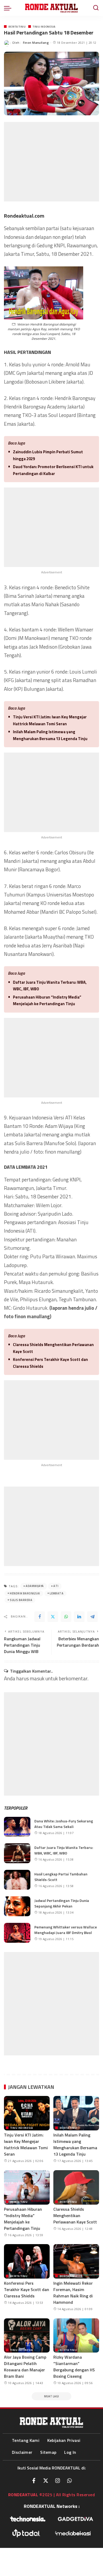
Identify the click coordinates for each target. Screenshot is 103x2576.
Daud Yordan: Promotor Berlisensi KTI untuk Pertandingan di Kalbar (53, 470)
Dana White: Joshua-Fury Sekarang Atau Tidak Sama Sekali (64, 1824)
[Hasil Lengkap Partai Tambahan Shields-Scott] (17, 1880)
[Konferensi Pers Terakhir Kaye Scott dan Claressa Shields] (27, 2261)
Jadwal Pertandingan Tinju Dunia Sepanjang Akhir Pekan (62, 1903)
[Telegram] (92, 1617)
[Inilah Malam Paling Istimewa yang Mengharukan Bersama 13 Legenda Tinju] (76, 2113)
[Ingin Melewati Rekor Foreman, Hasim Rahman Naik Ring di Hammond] (76, 2261)
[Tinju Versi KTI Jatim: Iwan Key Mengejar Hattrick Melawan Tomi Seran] (27, 2113)
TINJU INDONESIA (44, 27)
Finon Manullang (36, 43)
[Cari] (96, 8)
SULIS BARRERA (21, 1600)
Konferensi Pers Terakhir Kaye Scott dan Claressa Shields (50, 1363)
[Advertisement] (51, 162)
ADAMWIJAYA (35, 1586)
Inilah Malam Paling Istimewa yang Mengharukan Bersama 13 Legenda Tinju (50, 735)
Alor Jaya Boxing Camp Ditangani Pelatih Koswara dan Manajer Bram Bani (25, 2367)
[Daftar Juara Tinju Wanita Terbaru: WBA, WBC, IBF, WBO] (17, 1853)
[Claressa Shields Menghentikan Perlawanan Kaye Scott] (76, 2187)
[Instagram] (58, 2481)
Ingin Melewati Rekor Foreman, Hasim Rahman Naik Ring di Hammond (73, 2293)
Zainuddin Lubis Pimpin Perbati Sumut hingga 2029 (48, 455)
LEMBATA (57, 1593)
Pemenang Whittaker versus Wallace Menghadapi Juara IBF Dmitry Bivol (66, 1930)
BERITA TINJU (17, 27)
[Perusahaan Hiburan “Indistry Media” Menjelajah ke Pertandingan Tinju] (27, 2187)
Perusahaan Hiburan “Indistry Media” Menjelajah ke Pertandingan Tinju (47, 1001)
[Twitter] (53, 1617)
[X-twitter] (46, 2481)
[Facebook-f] (34, 2481)
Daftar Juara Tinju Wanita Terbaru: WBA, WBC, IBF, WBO (50, 986)
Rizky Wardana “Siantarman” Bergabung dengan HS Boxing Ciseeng (74, 2367)
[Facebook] (40, 1617)
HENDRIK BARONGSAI (25, 1593)
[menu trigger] (9, 8)
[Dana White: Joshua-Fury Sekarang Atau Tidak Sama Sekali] (17, 1827)
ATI (56, 1586)
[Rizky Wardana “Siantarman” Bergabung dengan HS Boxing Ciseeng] (76, 2336)
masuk (37, 1678)
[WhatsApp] (66, 1617)
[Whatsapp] (69, 2481)
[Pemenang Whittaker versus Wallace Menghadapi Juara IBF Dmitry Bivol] (17, 1933)
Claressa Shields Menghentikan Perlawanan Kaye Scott (53, 1348)
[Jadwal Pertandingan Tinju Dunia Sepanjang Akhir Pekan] (17, 1906)
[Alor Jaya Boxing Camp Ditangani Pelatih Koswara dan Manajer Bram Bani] (27, 2336)
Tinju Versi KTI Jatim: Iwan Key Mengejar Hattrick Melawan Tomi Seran (50, 720)
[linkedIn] (79, 1617)
